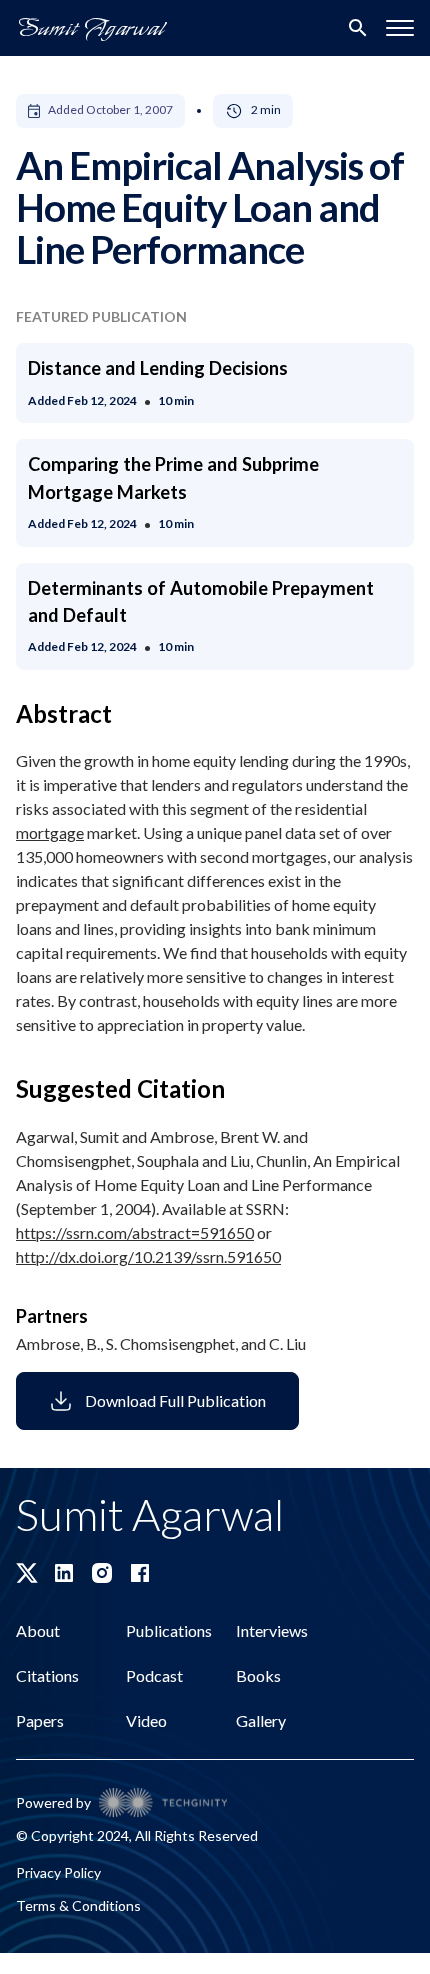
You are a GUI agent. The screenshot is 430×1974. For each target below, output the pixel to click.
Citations (47, 1675)
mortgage (50, 832)
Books (258, 1675)
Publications (169, 1630)
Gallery (261, 1720)
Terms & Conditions (78, 1905)
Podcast (154, 1675)
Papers (40, 1720)
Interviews (272, 1630)
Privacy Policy (58, 1872)
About (38, 1630)
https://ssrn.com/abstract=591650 (135, 1232)
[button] (400, 28)
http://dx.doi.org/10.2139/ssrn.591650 (148, 1256)
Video (146, 1720)
